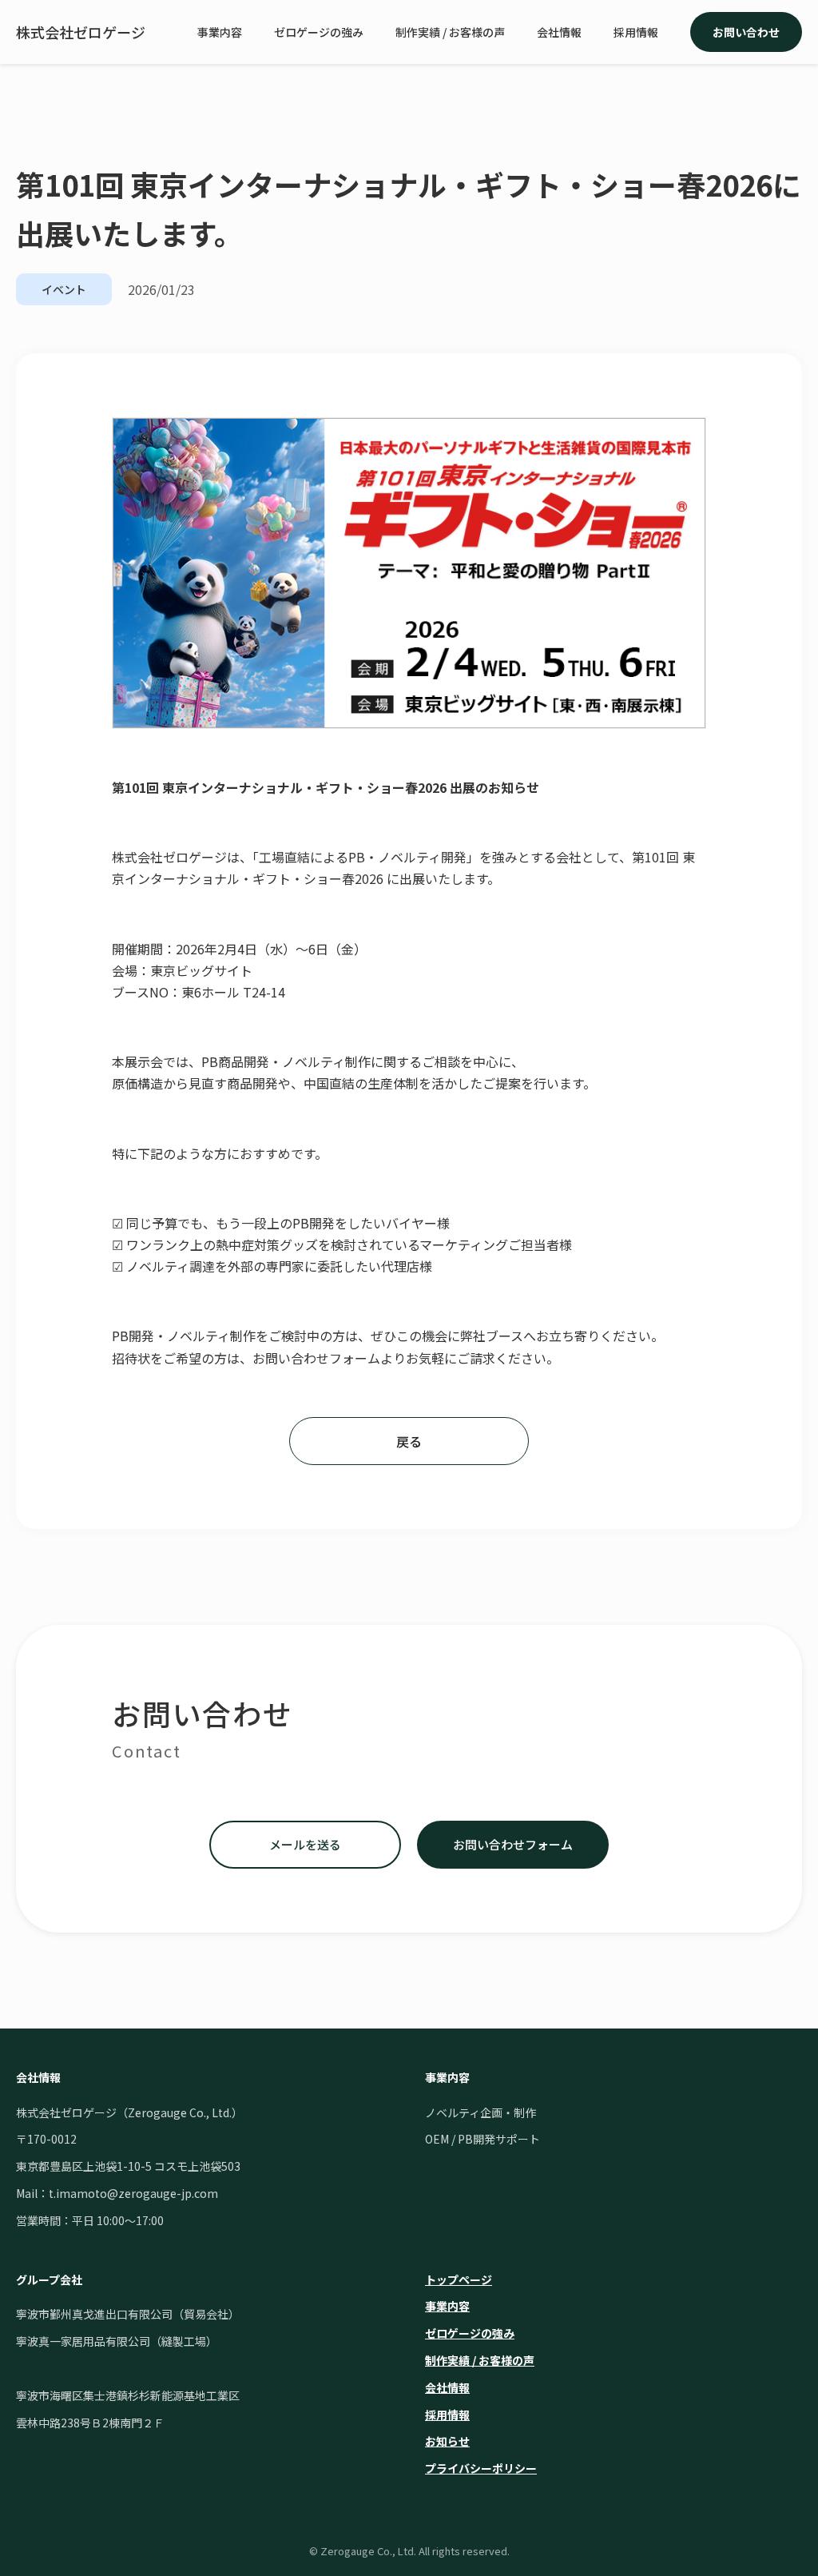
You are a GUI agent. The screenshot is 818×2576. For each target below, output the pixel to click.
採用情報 (636, 32)
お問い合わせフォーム (513, 1844)
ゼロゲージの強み (319, 32)
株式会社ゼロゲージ (81, 32)
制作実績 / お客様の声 (450, 32)
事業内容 (220, 32)
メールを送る (305, 1844)
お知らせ (447, 2441)
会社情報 (559, 32)
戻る (409, 1441)
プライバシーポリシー (481, 2468)
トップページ (459, 2279)
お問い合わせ (746, 32)
